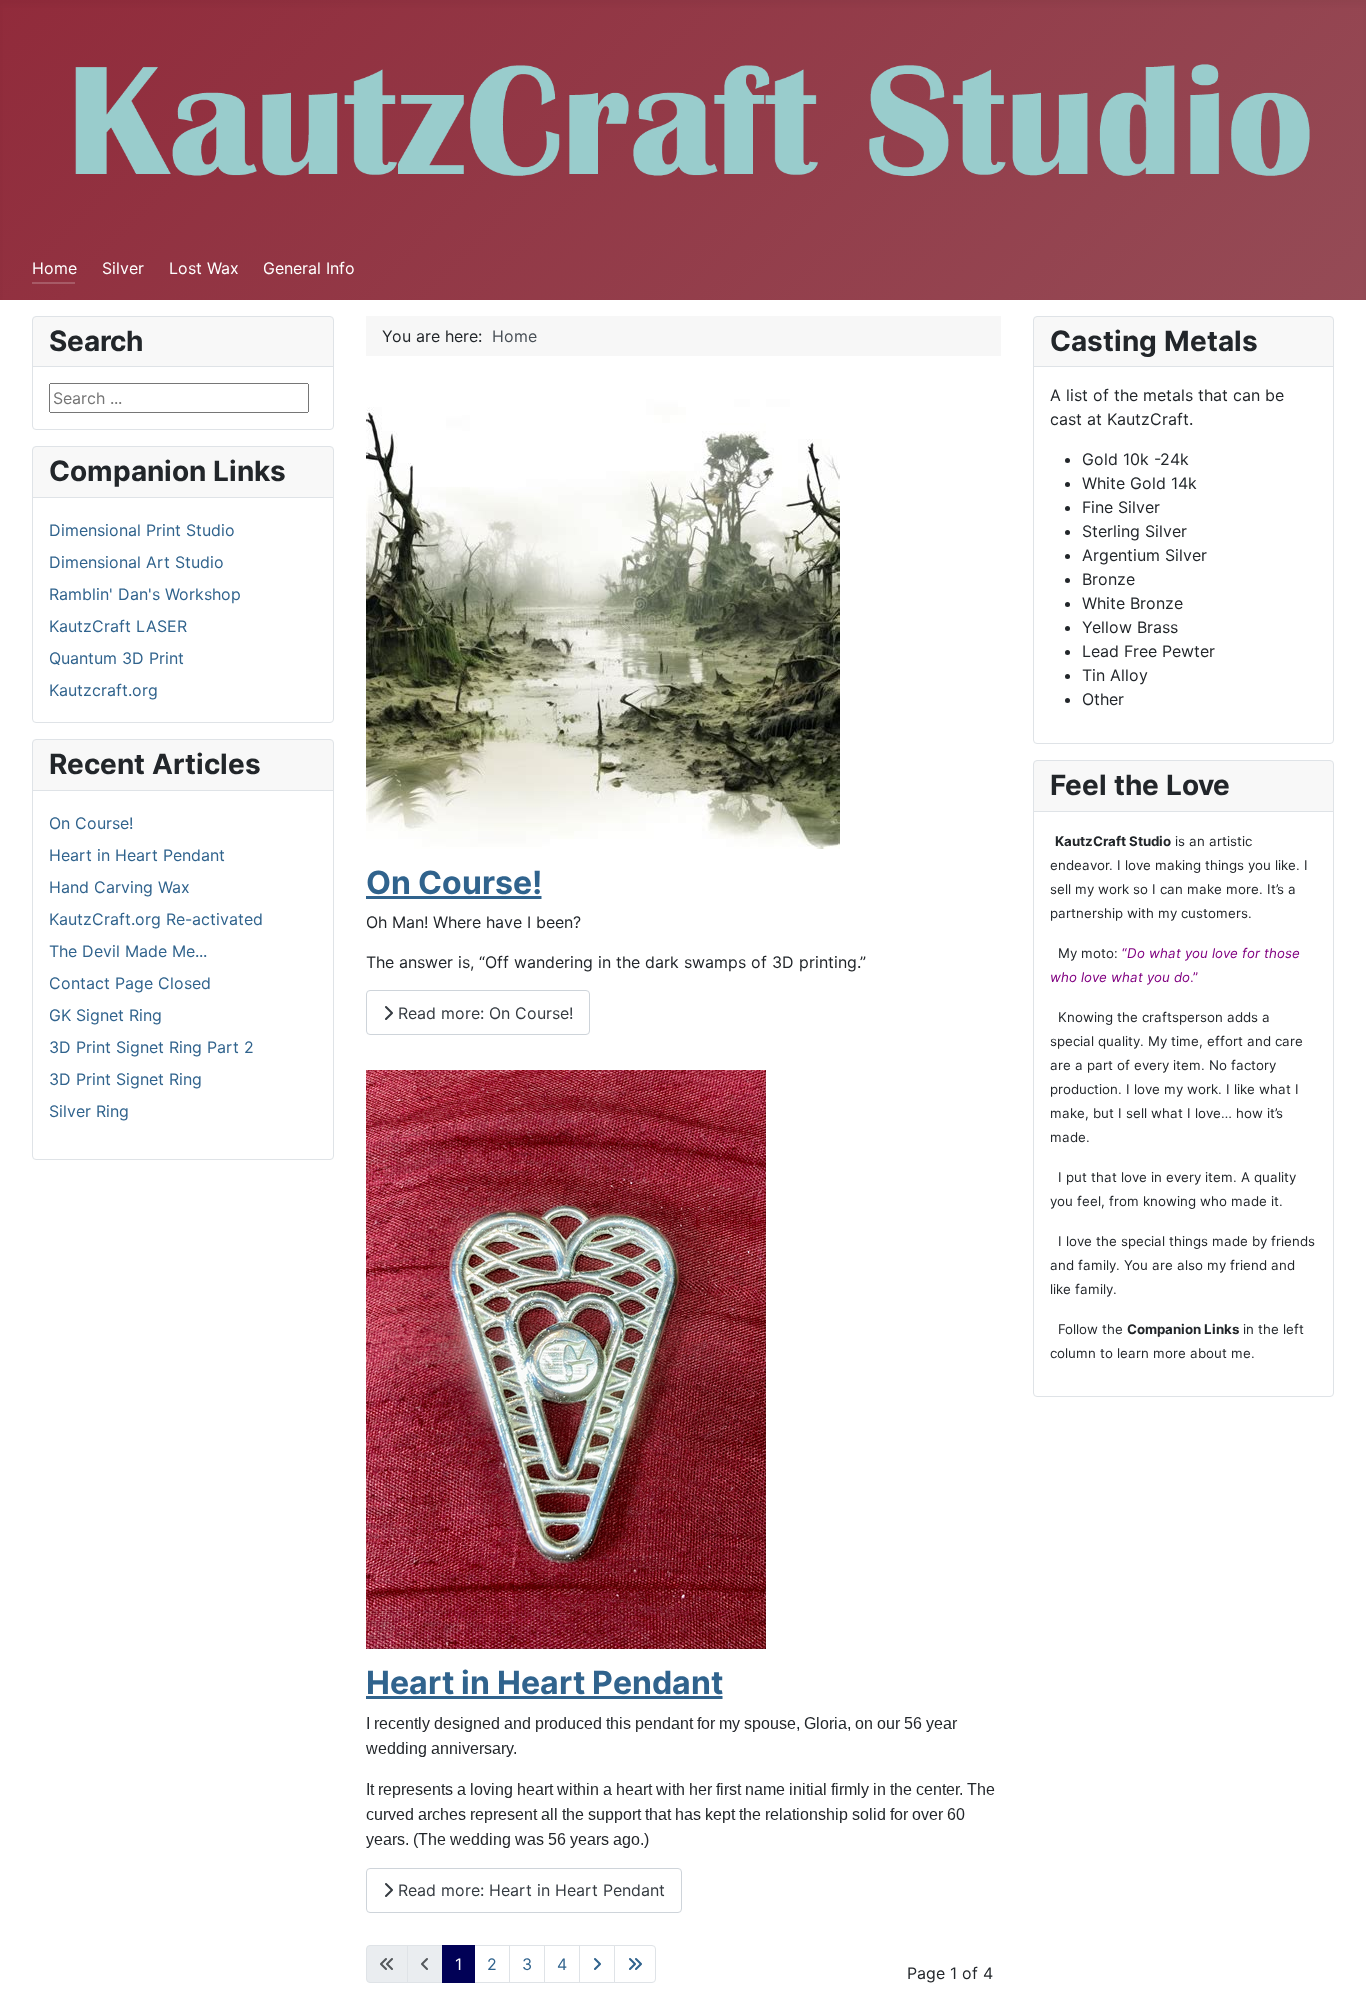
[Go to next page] (597, 1964)
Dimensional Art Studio (136, 562)
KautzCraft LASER (118, 626)
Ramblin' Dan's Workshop (145, 594)
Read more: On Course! (483, 1013)
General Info (309, 268)
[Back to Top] (1331, 1970)
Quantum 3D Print (116, 658)
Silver (123, 268)
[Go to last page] (635, 1964)
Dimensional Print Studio (142, 530)
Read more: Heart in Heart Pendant (529, 1890)
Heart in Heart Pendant (544, 1682)
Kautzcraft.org (103, 690)
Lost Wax (204, 268)
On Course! (454, 882)
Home (54, 268)
